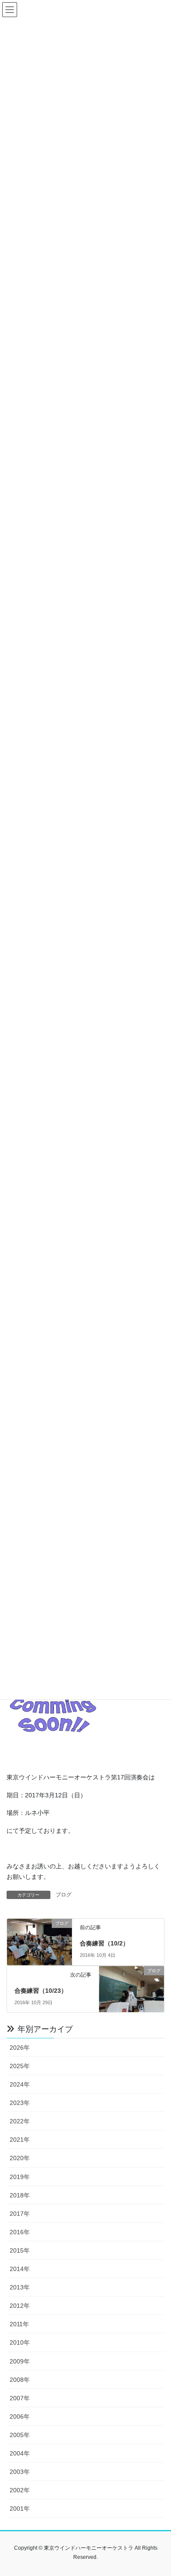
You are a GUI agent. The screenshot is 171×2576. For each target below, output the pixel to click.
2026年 (20, 2048)
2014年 (20, 2269)
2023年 (20, 2103)
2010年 (20, 2342)
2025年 (20, 2066)
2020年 (20, 2158)
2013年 (20, 2287)
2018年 (20, 2195)
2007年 (20, 2398)
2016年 (20, 2232)
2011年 (19, 2324)
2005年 (20, 2435)
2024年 (20, 2084)
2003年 (20, 2472)
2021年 (20, 2140)
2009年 (20, 2361)
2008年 (20, 2380)
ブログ (64, 1895)
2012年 (20, 2306)
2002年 (20, 2490)
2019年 (20, 2177)
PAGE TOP (158, 2491)
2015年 (20, 2250)
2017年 (20, 2214)
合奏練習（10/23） (41, 1991)
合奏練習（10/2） (105, 1943)
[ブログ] (39, 1940)
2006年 (20, 2417)
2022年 (20, 2121)
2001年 (20, 2509)
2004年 (20, 2453)
